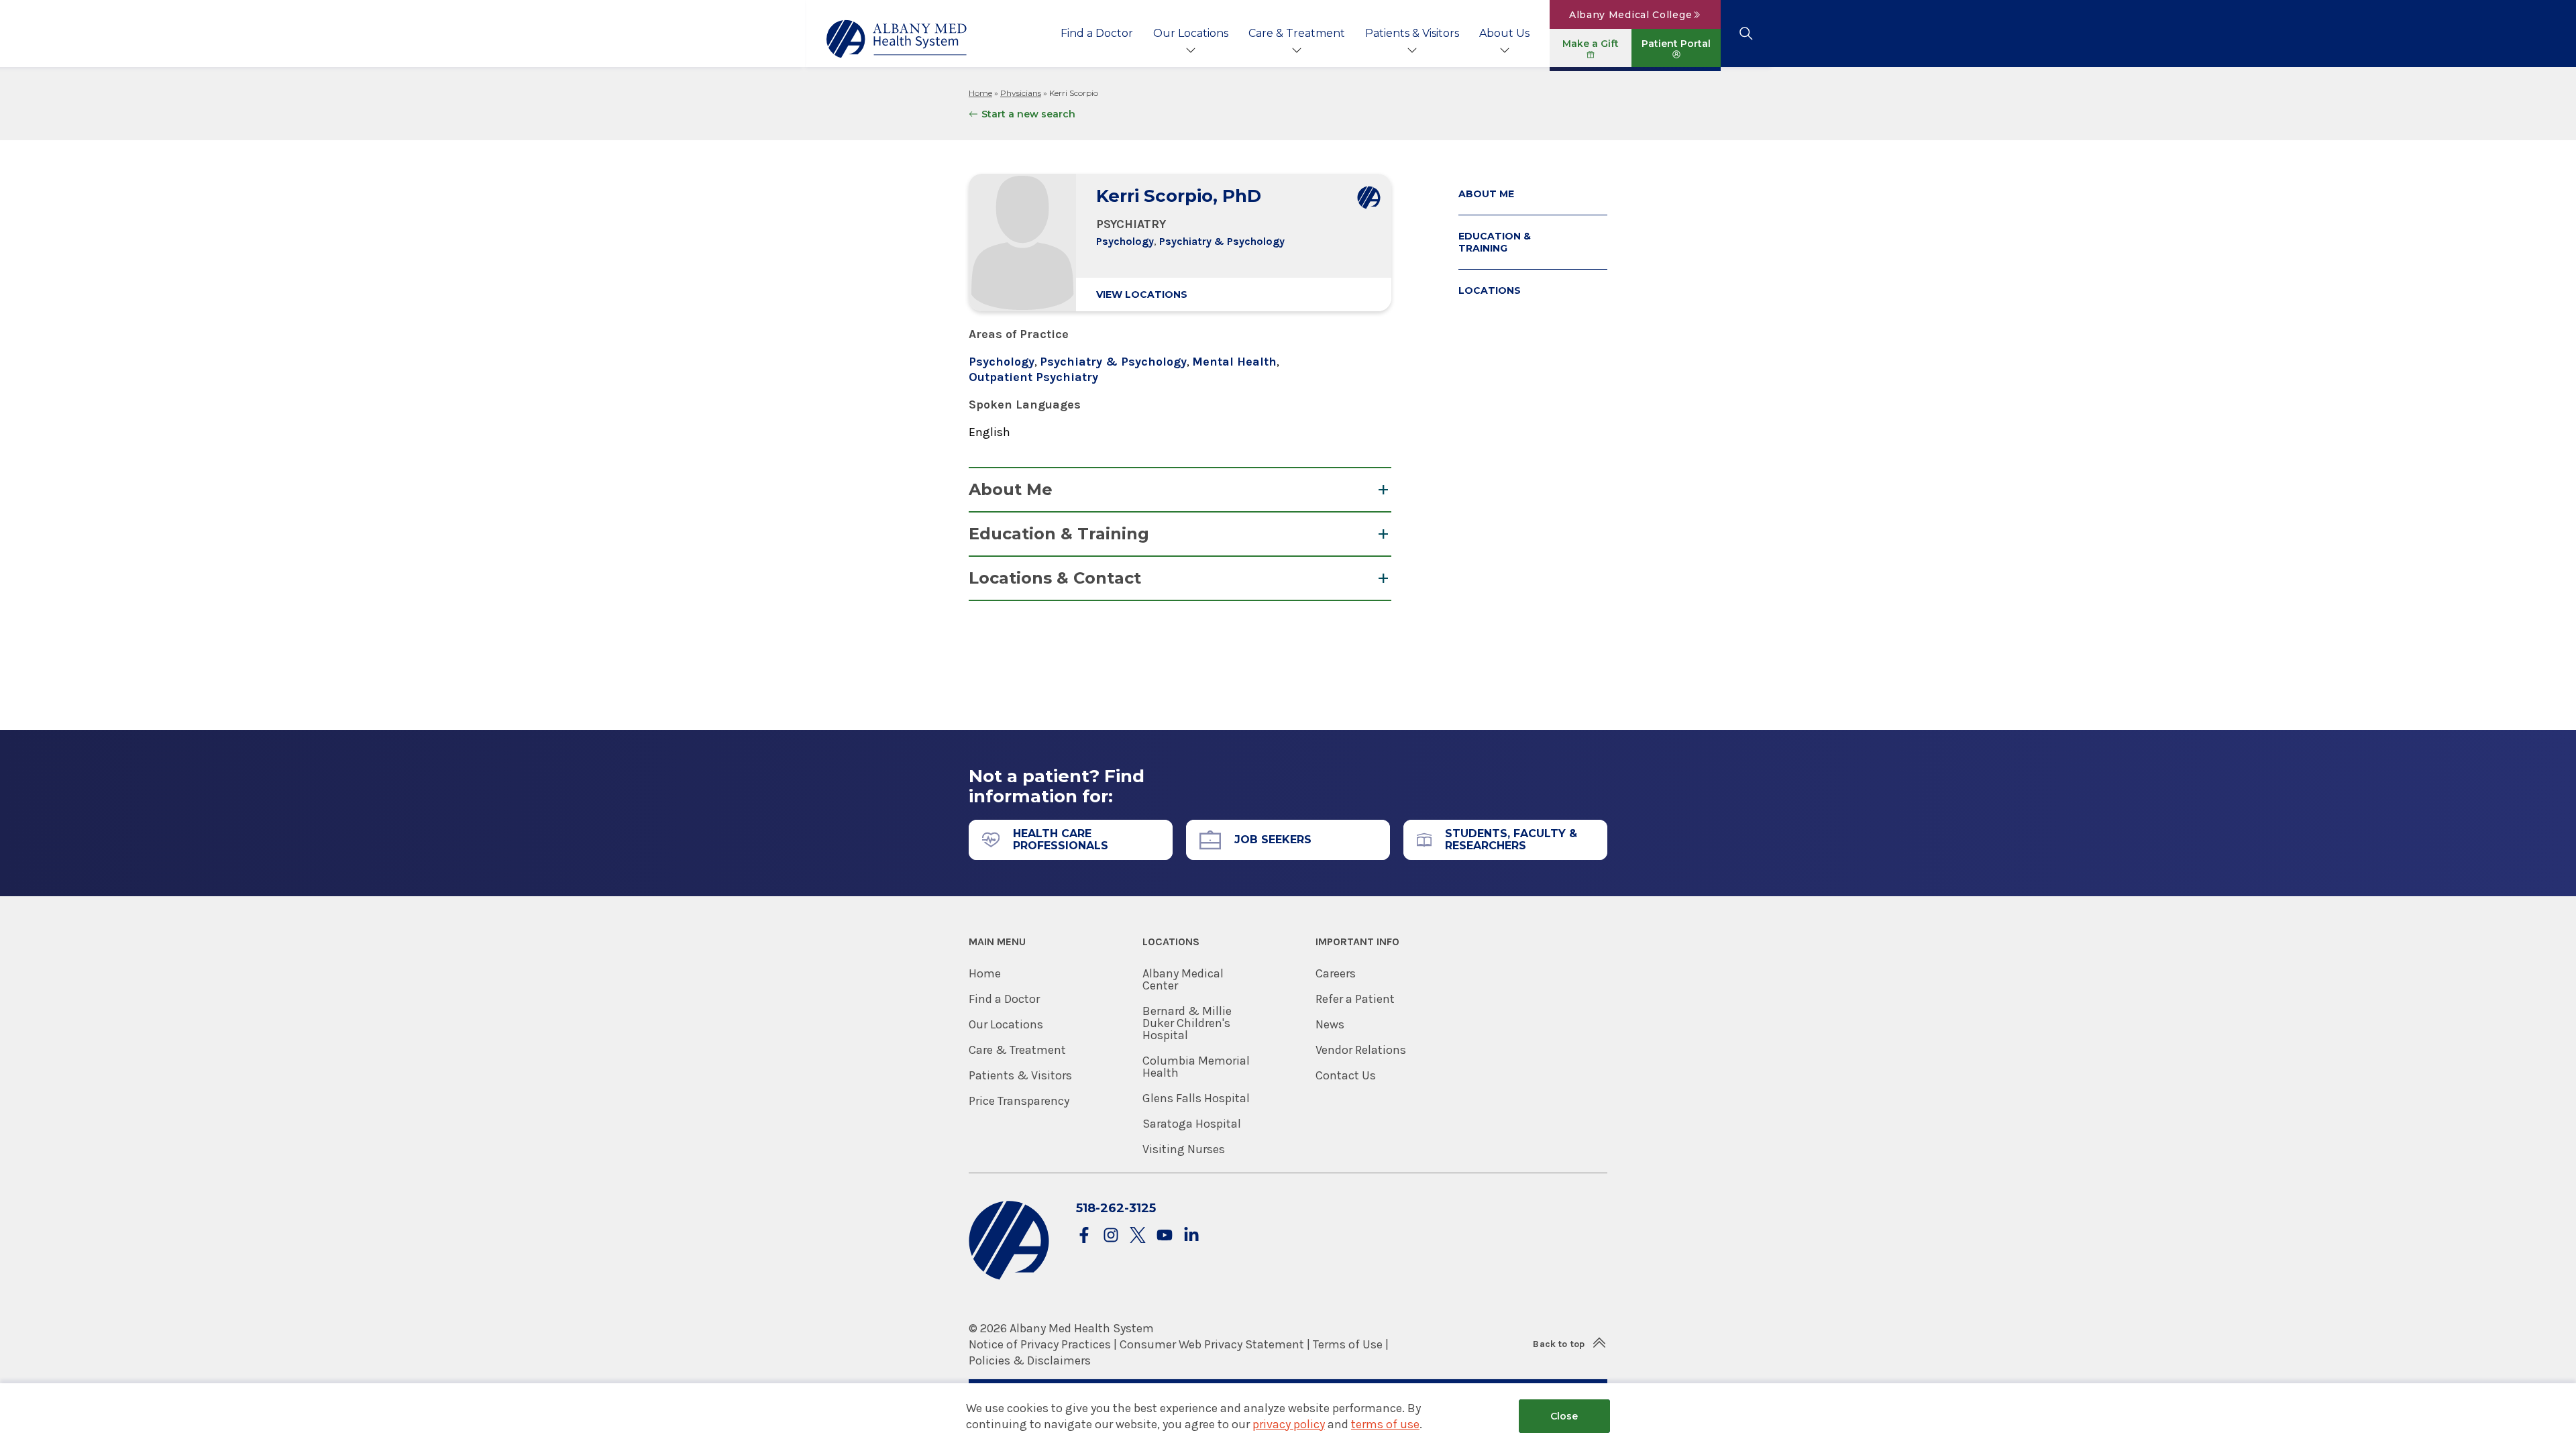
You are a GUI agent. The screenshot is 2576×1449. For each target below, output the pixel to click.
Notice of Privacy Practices (1040, 1344)
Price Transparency (1019, 1101)
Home (980, 93)
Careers (1336, 973)
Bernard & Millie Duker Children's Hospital (1187, 1023)
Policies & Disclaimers (1030, 1360)
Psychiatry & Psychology (1222, 241)
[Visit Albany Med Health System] (1009, 1277)
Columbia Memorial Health (1196, 1067)
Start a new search (1028, 114)
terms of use (1385, 1424)
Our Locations (1191, 33)
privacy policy (1289, 1424)
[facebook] (1084, 1236)
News (1330, 1024)
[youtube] (1165, 1236)
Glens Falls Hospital (1196, 1098)
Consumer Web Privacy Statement (1212, 1344)
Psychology (1125, 241)
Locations (1490, 290)
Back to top (1559, 1344)
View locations (1142, 294)
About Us (1504, 33)
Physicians (1021, 93)
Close (1564, 1416)
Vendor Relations (1361, 1050)
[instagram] (1111, 1236)
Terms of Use (1348, 1344)
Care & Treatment (1297, 33)
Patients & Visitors (1412, 33)
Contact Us (1346, 1075)
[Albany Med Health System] (897, 39)
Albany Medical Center (1183, 979)
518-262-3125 (1116, 1208)
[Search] (1746, 34)
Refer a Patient (1355, 999)
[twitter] (1138, 1236)
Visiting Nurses (1184, 1149)
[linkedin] (1191, 1236)
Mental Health (1234, 362)
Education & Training (1059, 534)
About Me (1011, 489)
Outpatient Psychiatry (1033, 377)
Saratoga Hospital (1192, 1124)
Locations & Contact (1055, 578)
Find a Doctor (1097, 33)
